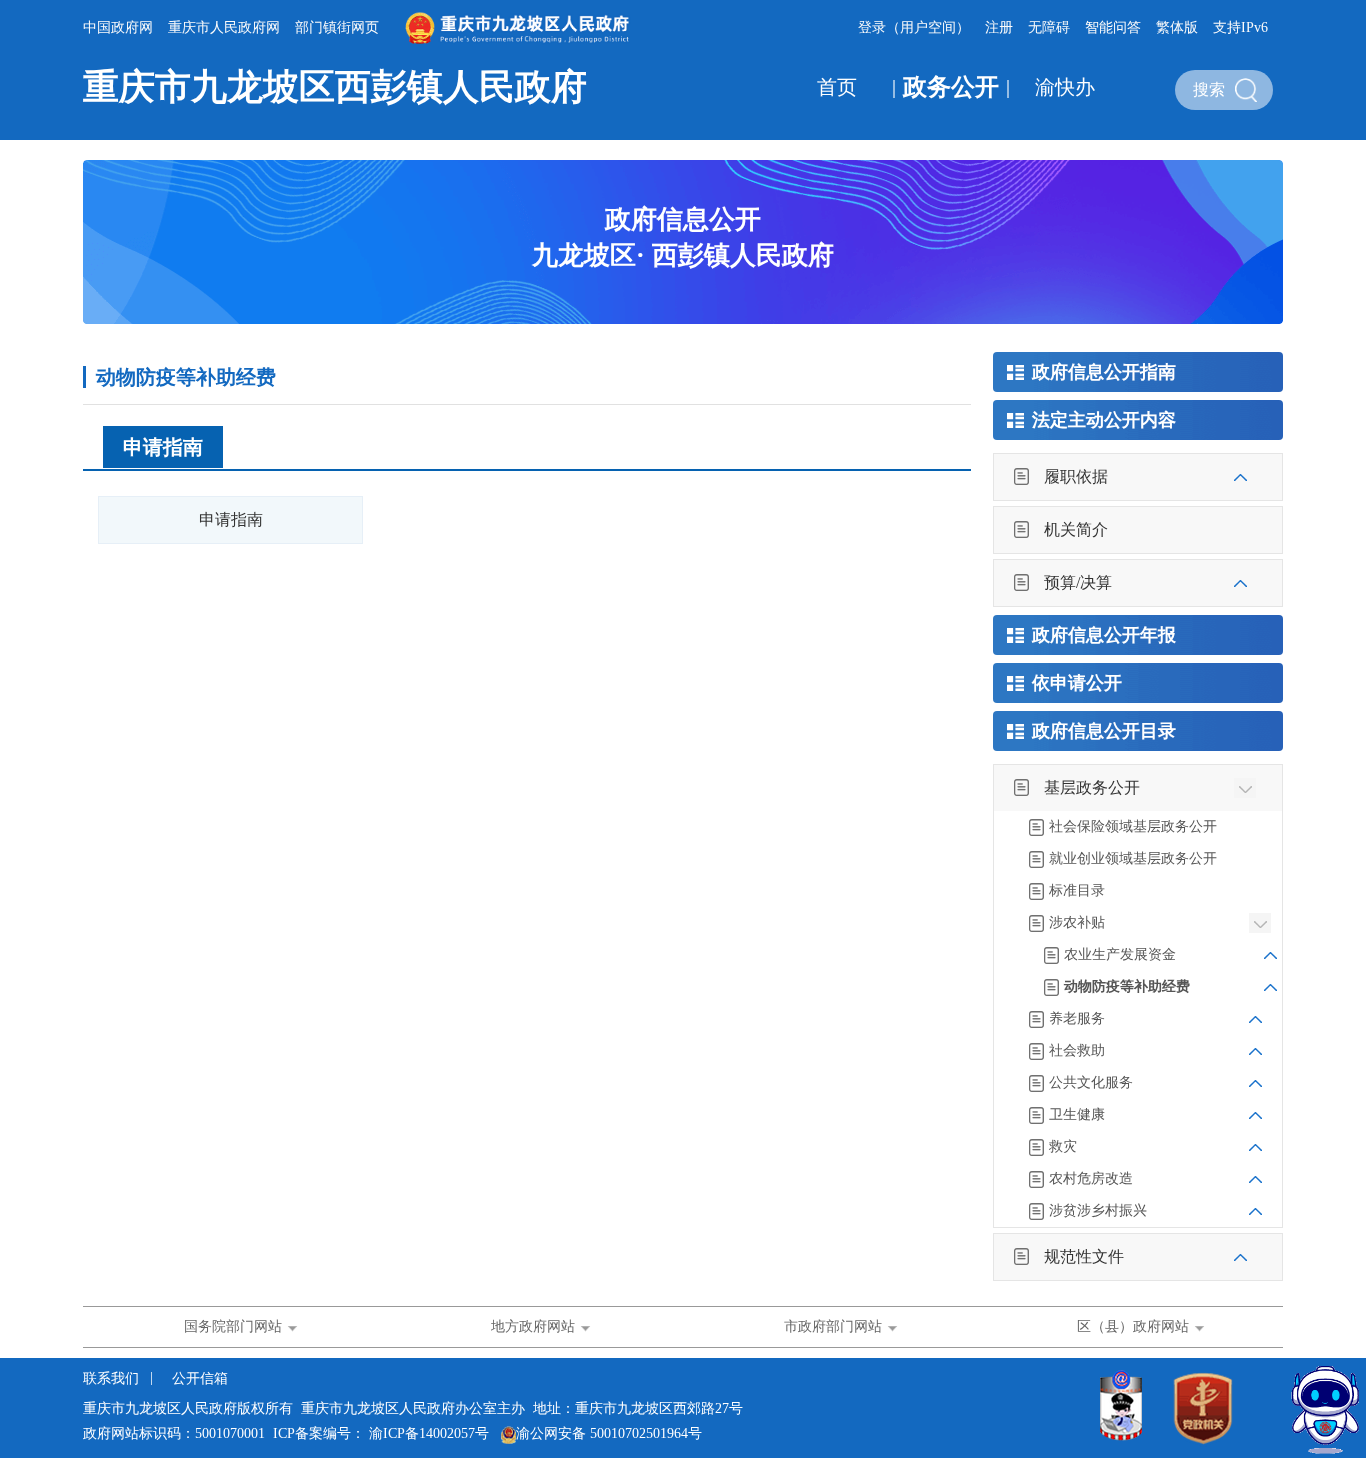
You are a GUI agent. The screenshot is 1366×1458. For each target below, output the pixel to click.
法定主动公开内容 (1104, 420)
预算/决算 (1078, 582)
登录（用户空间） (914, 27)
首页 (837, 87)
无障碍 (1049, 27)
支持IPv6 (1240, 27)
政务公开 (951, 87)
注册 (999, 27)
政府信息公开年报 (1104, 635)
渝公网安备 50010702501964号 (609, 1433)
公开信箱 (200, 1378)
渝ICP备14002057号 (429, 1433)
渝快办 (1065, 87)
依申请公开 (1077, 683)
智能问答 (1113, 27)
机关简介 (1076, 529)
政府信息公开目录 (1104, 731)
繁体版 (1177, 27)
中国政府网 (118, 27)
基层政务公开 (1092, 787)
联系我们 (113, 1378)
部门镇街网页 (337, 27)
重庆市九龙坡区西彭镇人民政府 (335, 87)
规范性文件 (1084, 1256)
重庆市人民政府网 (224, 27)
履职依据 (1076, 476)
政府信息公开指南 (1104, 372)
